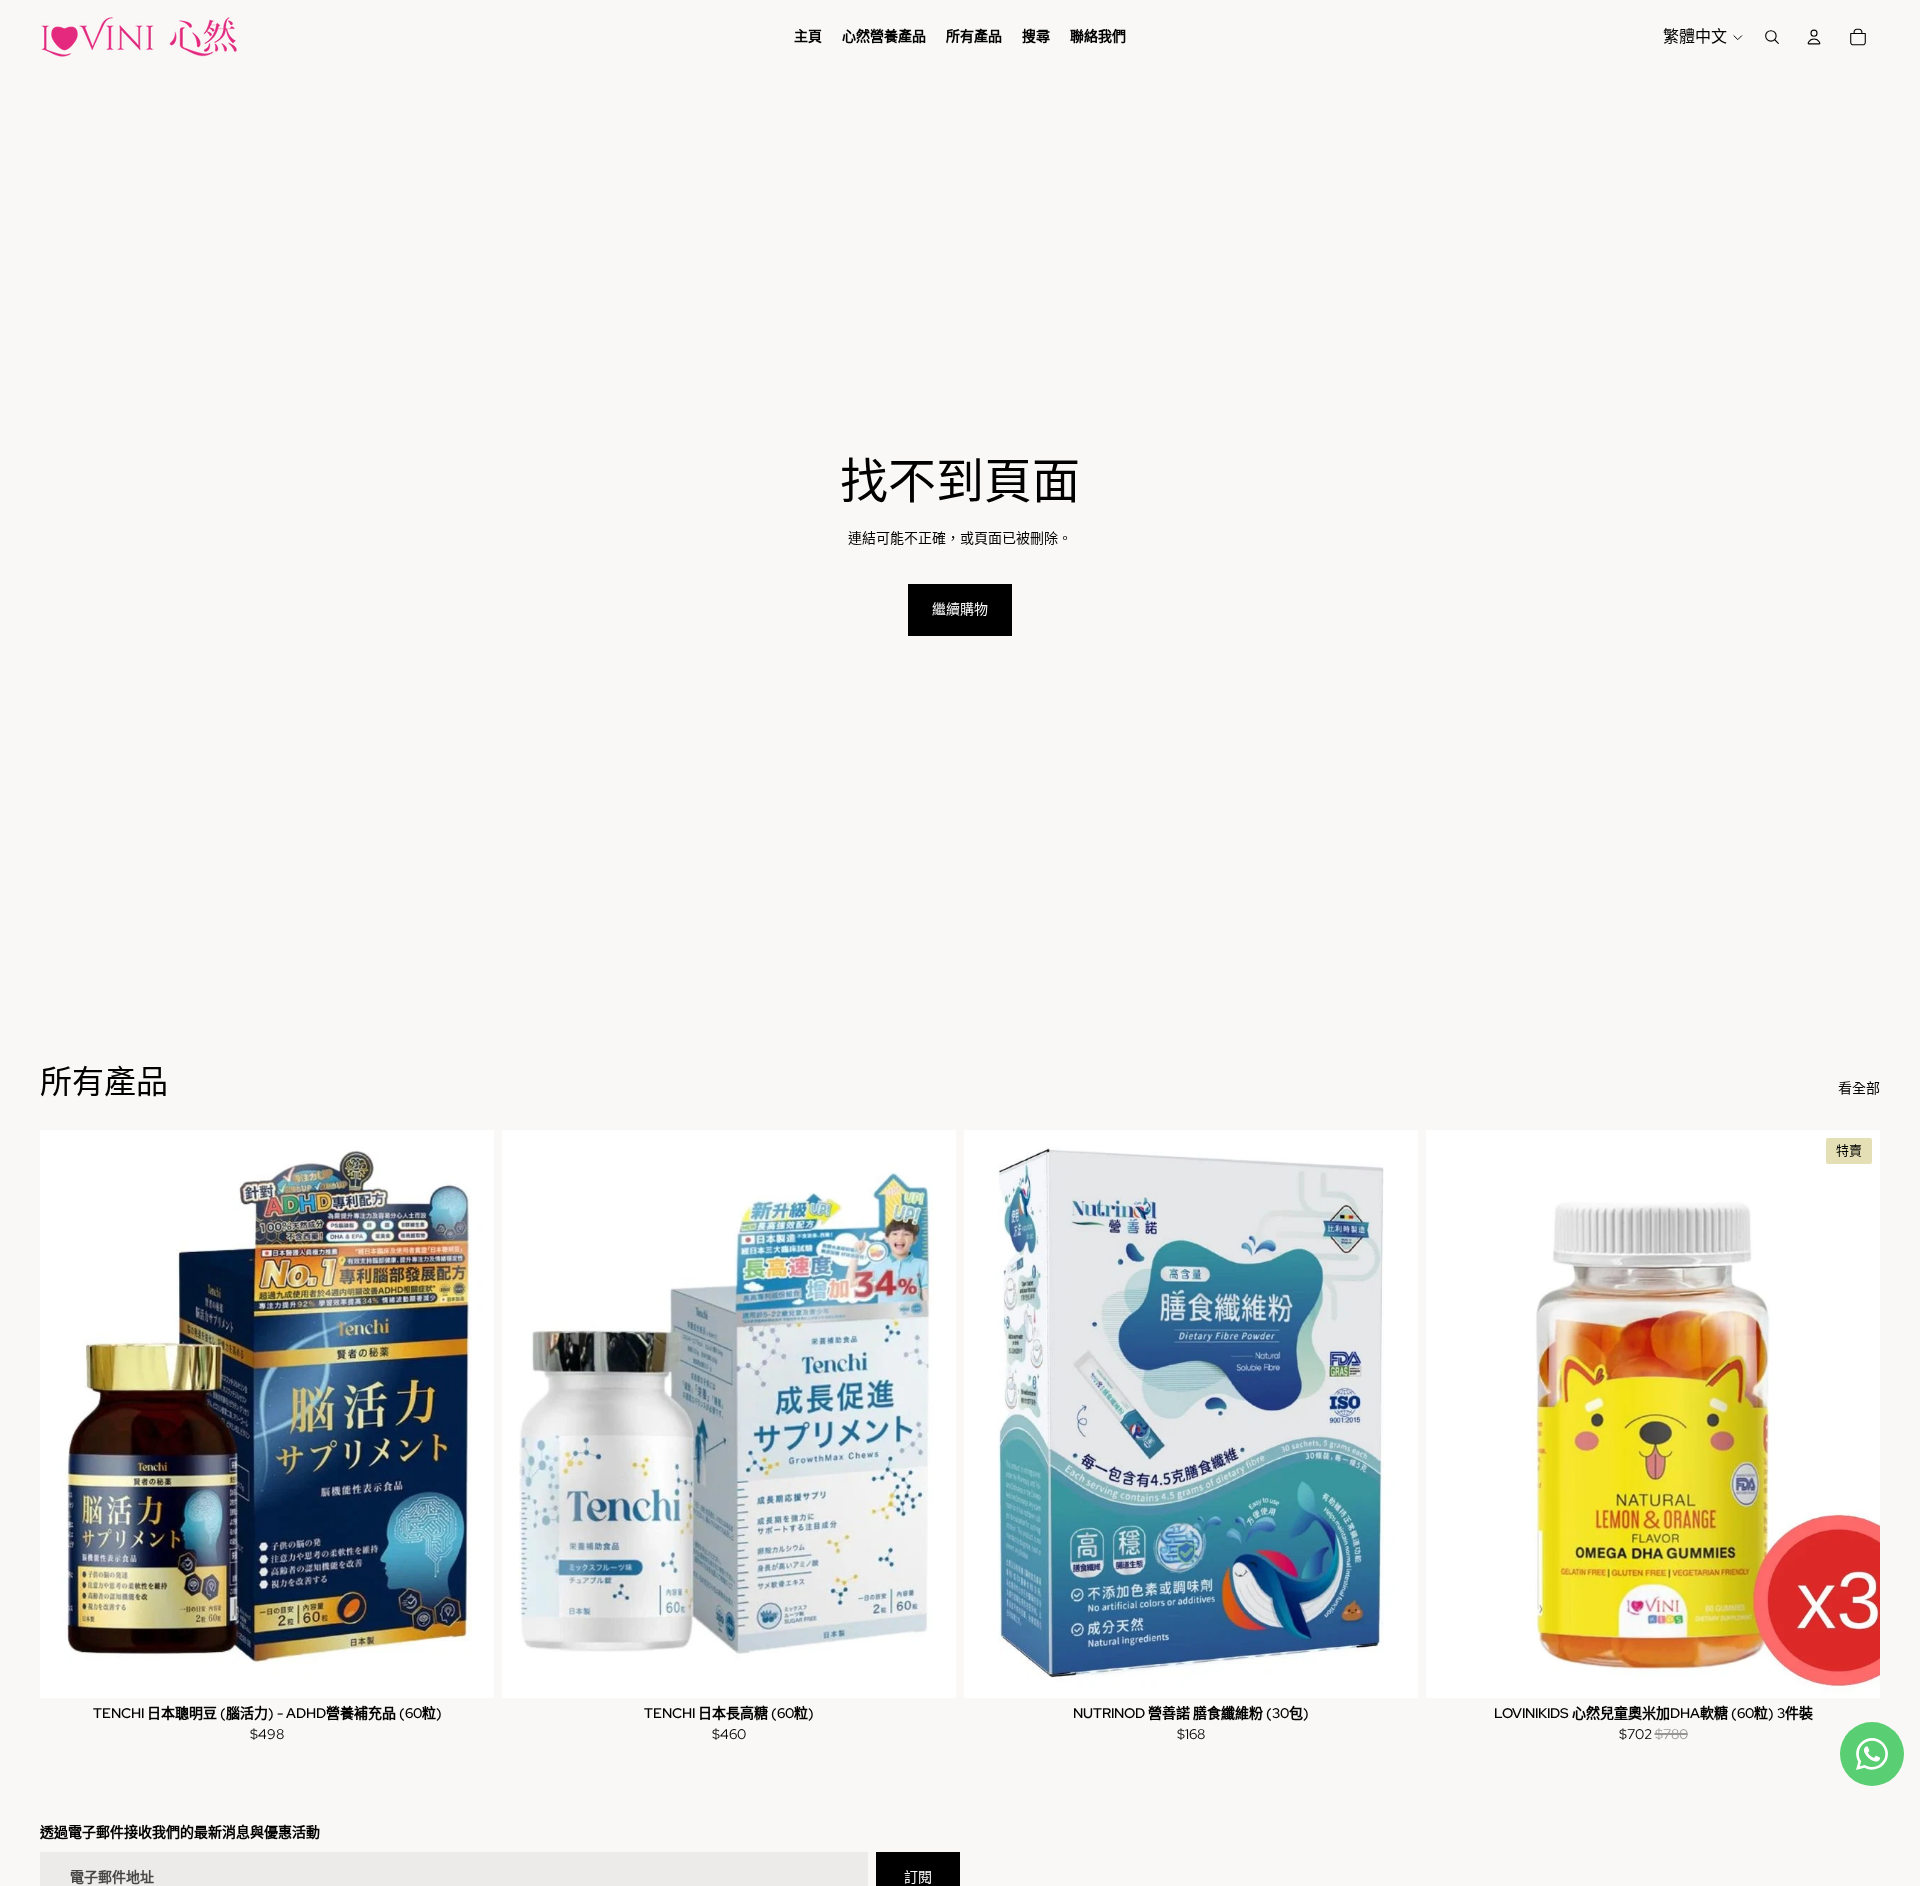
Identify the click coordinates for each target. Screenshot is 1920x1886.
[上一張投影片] (1456, 1414)
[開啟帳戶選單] (1814, 37)
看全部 (1859, 1088)
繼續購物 (960, 609)
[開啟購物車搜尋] (1772, 37)
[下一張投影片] (1850, 1414)
